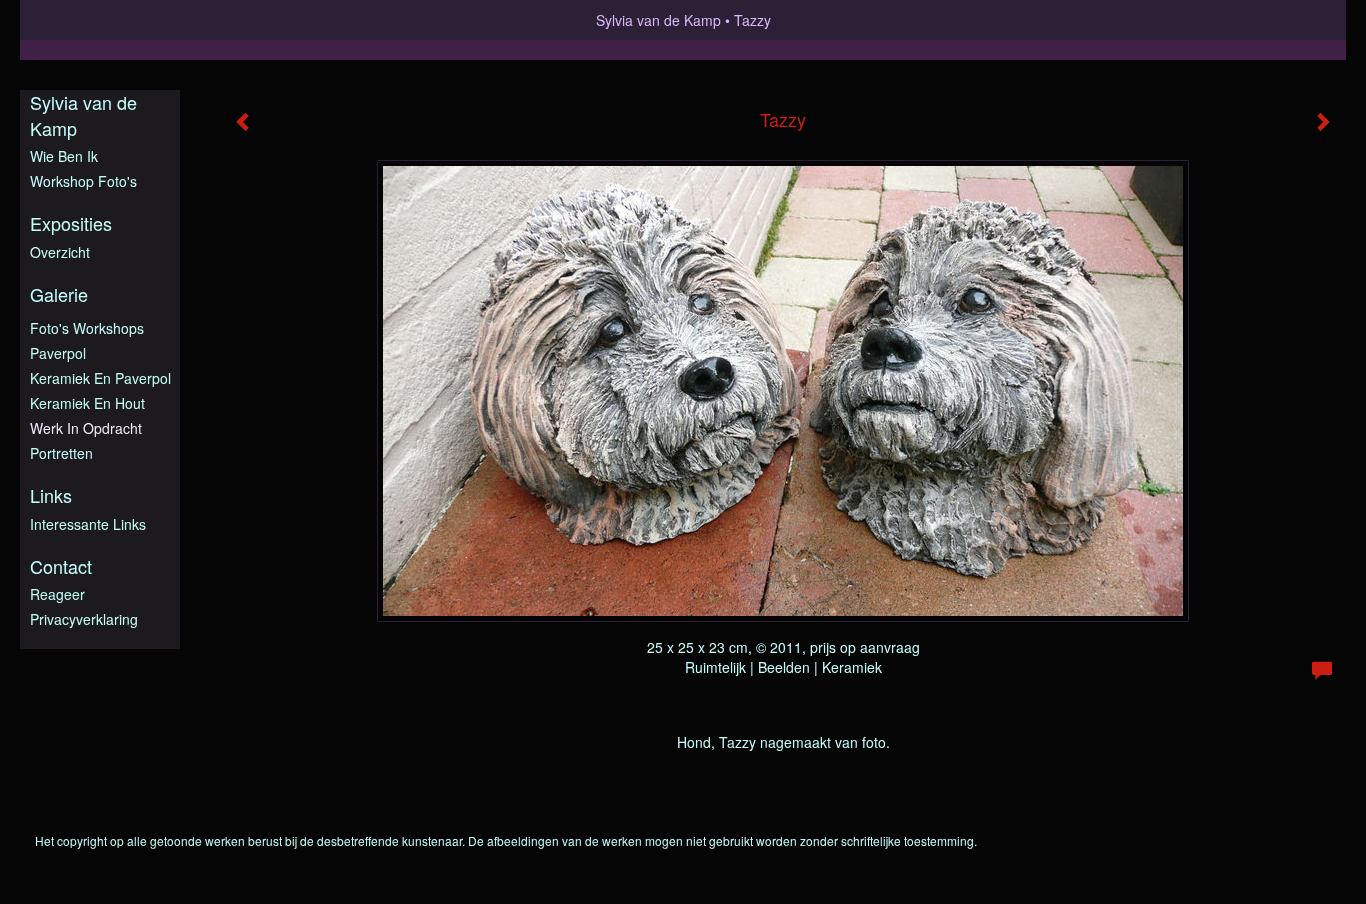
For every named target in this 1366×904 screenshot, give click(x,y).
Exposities (71, 223)
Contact (61, 566)
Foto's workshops (87, 328)
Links (51, 495)
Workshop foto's (83, 181)
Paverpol (58, 353)
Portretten (61, 453)
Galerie (59, 294)
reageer (57, 594)
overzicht (60, 252)
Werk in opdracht (86, 428)
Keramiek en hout (87, 403)
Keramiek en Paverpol (100, 378)
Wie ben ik (64, 156)
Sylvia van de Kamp (658, 20)
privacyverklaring (84, 619)
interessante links (88, 524)
